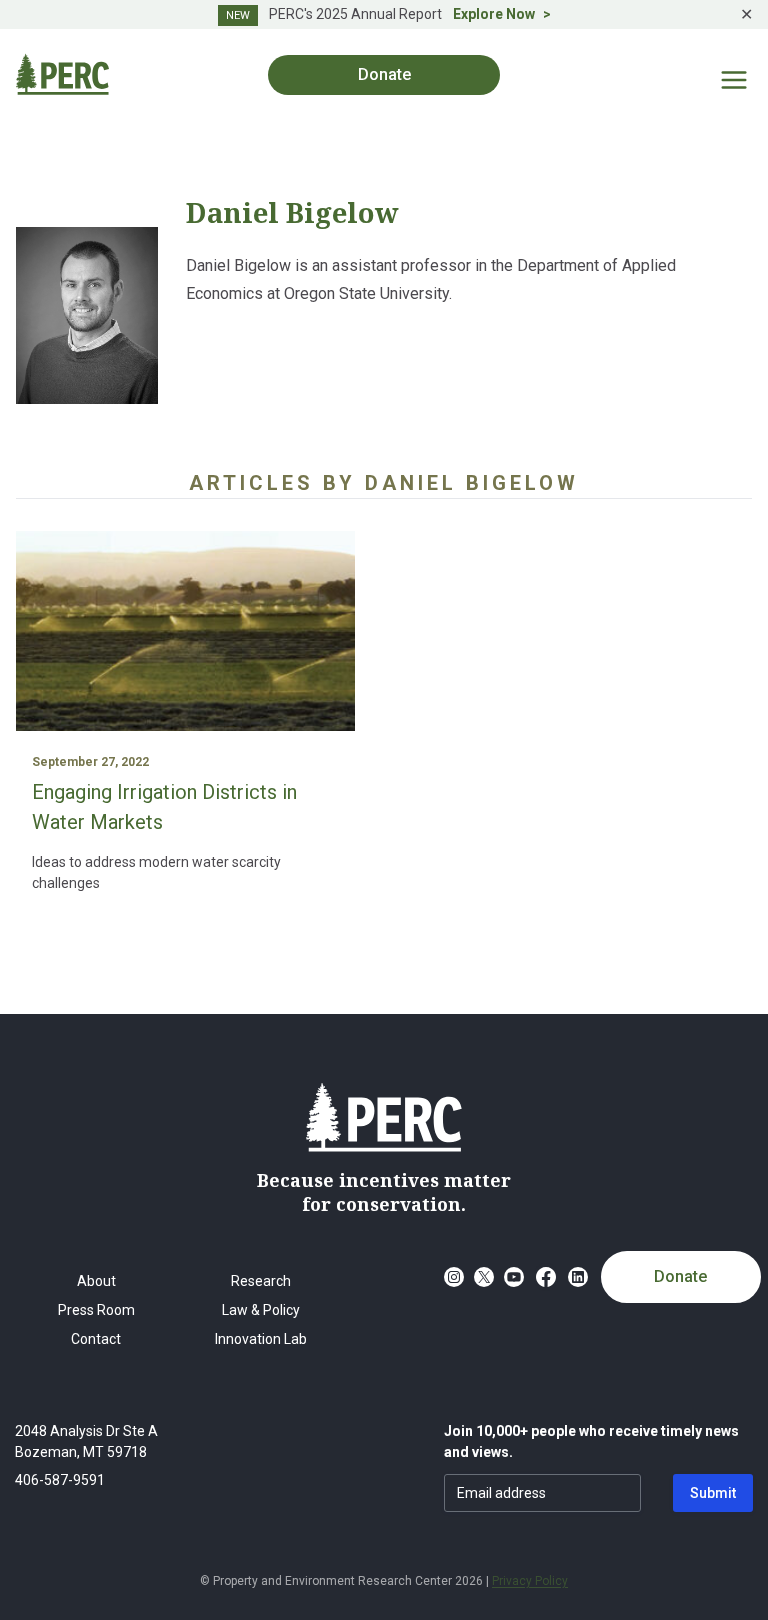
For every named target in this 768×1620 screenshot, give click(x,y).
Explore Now (494, 14)
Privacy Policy (530, 1581)
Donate (680, 1276)
